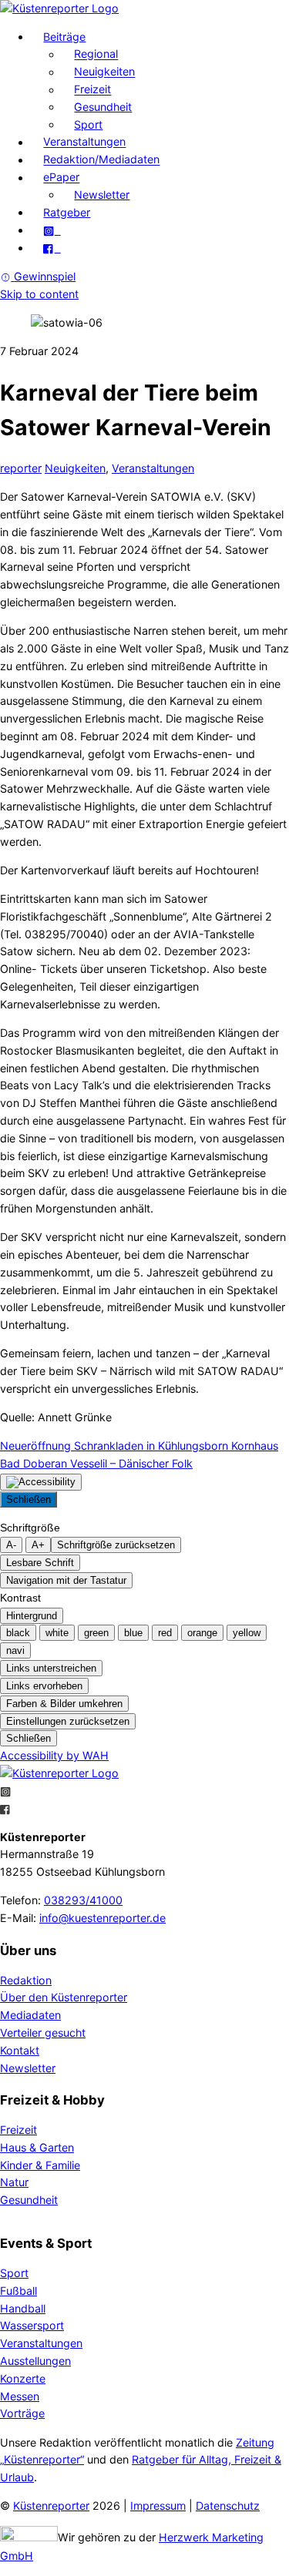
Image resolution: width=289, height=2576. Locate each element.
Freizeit (92, 90)
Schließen (29, 1499)
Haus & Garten (37, 2147)
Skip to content (39, 294)
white (57, 1633)
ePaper (61, 178)
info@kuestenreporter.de (102, 1918)
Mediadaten (30, 2015)
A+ (38, 1545)
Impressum (158, 2506)
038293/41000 (83, 1900)
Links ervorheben (44, 1686)
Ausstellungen (35, 2361)
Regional (96, 54)
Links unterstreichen (51, 1668)
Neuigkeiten (104, 72)
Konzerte (23, 2378)
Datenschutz (228, 2506)
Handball (23, 2308)
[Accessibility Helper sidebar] (41, 1482)
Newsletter (102, 195)
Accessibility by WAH (54, 1755)
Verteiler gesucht (43, 2033)
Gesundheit (103, 107)
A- (11, 1545)
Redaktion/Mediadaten (101, 160)
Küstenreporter (51, 2506)
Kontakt (20, 2050)
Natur (14, 2182)
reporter (21, 468)
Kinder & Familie (40, 2165)
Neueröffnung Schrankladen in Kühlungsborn (114, 1446)
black (18, 1633)
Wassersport (32, 2325)
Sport (88, 124)
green (96, 1633)
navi (15, 1650)
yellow (247, 1633)
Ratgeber (67, 212)
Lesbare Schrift (40, 1563)
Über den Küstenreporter (64, 1997)
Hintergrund (32, 1616)
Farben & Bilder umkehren (64, 1704)
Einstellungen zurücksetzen (68, 1721)
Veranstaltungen (84, 142)
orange (202, 1633)
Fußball (18, 2291)
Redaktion (26, 1980)
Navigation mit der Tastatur (66, 1580)
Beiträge (64, 37)
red (165, 1633)
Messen (20, 2396)
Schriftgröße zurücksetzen (116, 1545)
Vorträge (22, 2413)
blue (133, 1633)
